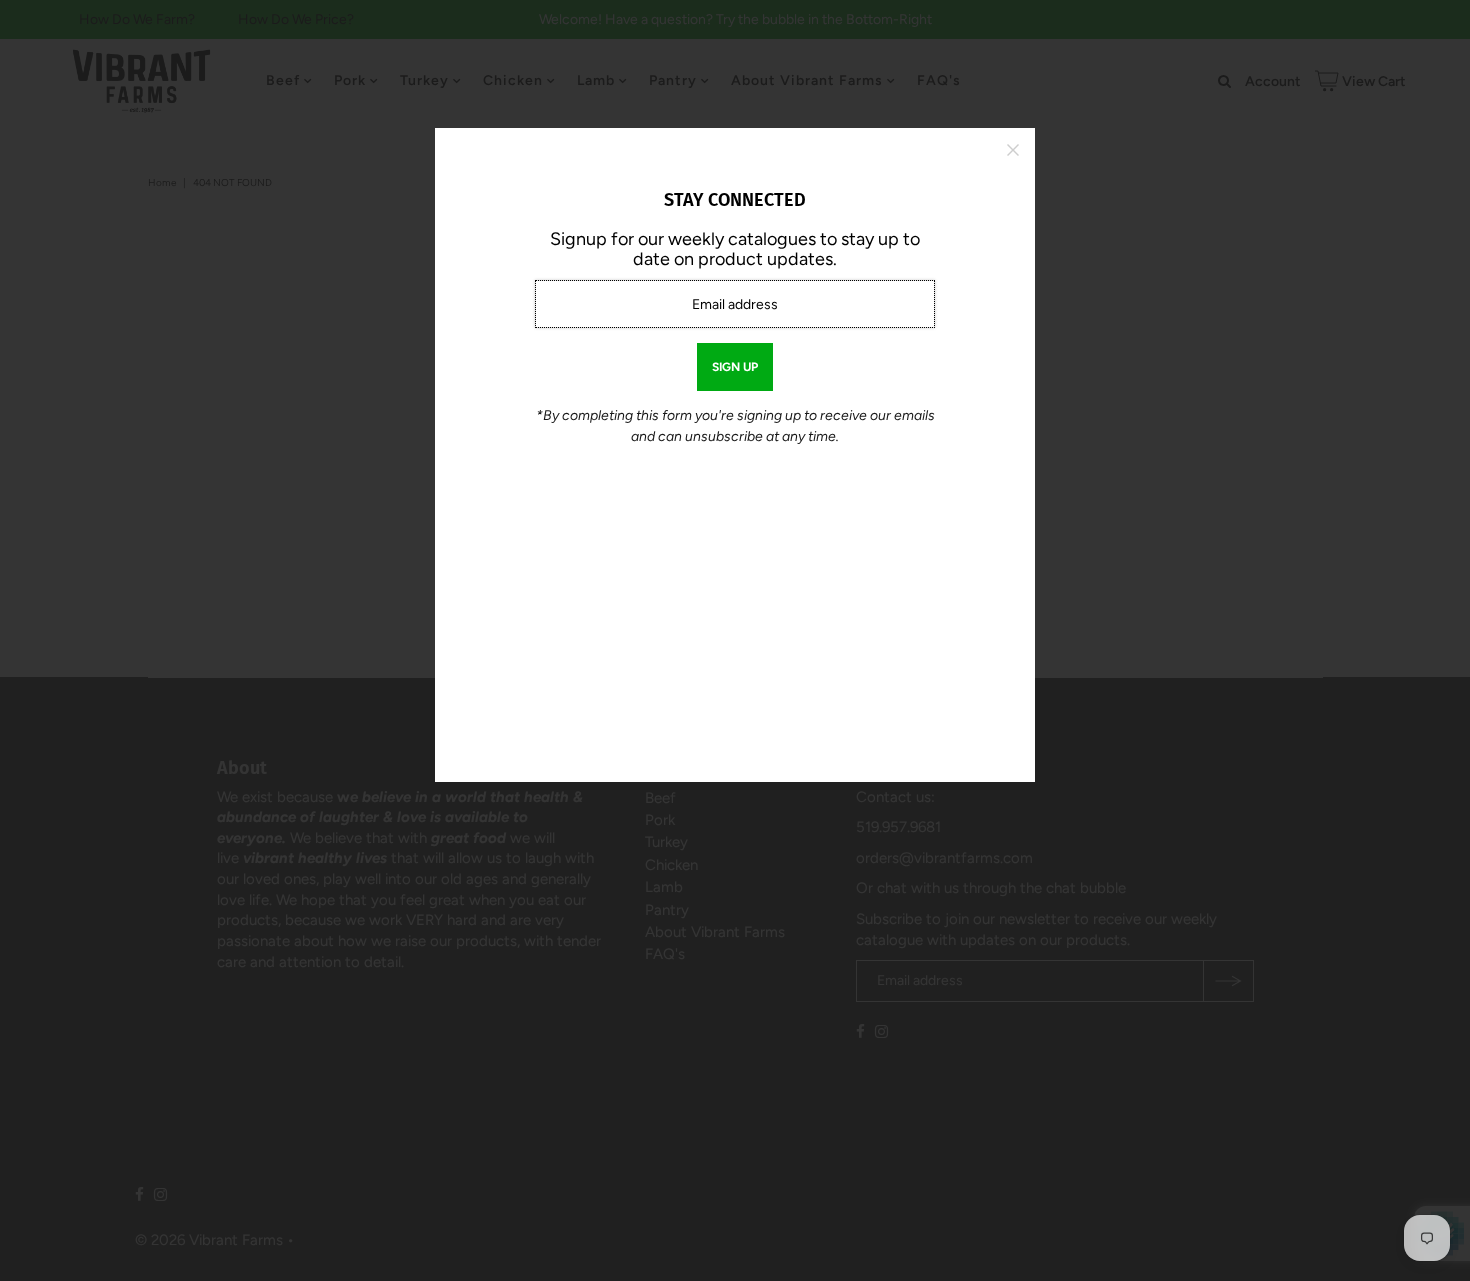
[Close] (1013, 150)
